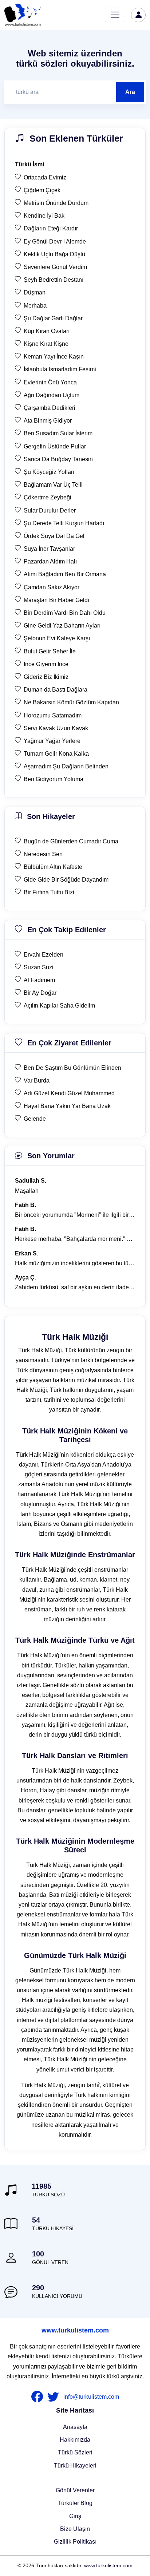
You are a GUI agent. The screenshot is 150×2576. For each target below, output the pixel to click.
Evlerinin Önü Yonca (50, 382)
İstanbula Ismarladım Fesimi (60, 369)
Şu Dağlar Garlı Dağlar (53, 318)
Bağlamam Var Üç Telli (53, 485)
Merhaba (35, 306)
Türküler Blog (75, 2503)
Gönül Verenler (75, 2490)
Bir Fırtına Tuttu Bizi (49, 892)
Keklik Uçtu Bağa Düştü (54, 254)
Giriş (75, 2516)
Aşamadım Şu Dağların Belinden (66, 766)
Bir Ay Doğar (40, 993)
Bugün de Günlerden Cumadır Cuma (71, 841)
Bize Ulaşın (75, 2529)
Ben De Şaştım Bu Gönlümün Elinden (72, 1068)
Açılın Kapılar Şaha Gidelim (59, 1006)
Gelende (35, 1119)
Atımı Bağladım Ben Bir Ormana (65, 574)
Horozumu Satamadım (53, 715)
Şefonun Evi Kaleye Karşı (57, 638)
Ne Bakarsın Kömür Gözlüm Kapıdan (71, 702)
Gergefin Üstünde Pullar (55, 446)
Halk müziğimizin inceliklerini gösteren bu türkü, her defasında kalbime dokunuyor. (75, 1263)
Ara (130, 92)
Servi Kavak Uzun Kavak (56, 728)
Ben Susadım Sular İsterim (58, 433)
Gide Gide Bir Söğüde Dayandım (66, 880)
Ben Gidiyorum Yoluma (54, 779)
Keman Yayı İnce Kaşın (54, 357)
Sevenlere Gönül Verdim (55, 267)
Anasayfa (75, 2427)
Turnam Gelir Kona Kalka (56, 754)
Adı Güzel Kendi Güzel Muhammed (69, 1093)
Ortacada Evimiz (45, 177)
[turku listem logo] (23, 15)
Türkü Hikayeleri (75, 2466)
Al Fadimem (39, 980)
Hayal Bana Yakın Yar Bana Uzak (67, 1106)
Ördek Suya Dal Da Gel (54, 536)
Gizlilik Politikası (75, 2542)
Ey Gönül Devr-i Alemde (55, 242)
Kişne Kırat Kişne (46, 344)
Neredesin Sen (43, 854)
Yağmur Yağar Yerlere (52, 741)
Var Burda (37, 1081)
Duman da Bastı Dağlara (56, 690)
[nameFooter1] (39, 2397)
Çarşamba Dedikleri (50, 408)
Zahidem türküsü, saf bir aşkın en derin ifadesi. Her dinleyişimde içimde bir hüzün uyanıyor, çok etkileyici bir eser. (75, 1287)
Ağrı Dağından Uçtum (52, 395)
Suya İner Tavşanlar (49, 549)
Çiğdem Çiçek (42, 190)
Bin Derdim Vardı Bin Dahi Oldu (65, 613)
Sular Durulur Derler (50, 511)
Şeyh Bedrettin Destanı (54, 280)
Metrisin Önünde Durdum (56, 203)
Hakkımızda (75, 2440)
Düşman (35, 292)
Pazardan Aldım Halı (50, 561)
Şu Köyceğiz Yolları (49, 472)
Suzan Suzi (39, 967)
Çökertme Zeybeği (48, 497)
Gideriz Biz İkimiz (46, 677)
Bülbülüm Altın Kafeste (53, 867)
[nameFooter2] (55, 2397)
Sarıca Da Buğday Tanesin (58, 459)
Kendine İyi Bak (44, 216)
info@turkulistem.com (91, 2397)
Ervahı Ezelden (44, 955)
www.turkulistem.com (75, 2330)
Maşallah (27, 1191)
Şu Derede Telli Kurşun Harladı (64, 523)
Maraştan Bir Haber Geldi (56, 600)
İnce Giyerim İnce (46, 664)
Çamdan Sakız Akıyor (52, 587)
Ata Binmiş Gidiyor (48, 421)
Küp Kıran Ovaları (47, 331)
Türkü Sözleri (75, 2452)
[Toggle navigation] (115, 15)
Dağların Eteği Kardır (51, 228)
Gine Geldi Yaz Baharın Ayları (62, 626)
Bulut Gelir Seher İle (50, 651)
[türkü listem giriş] (138, 15)
